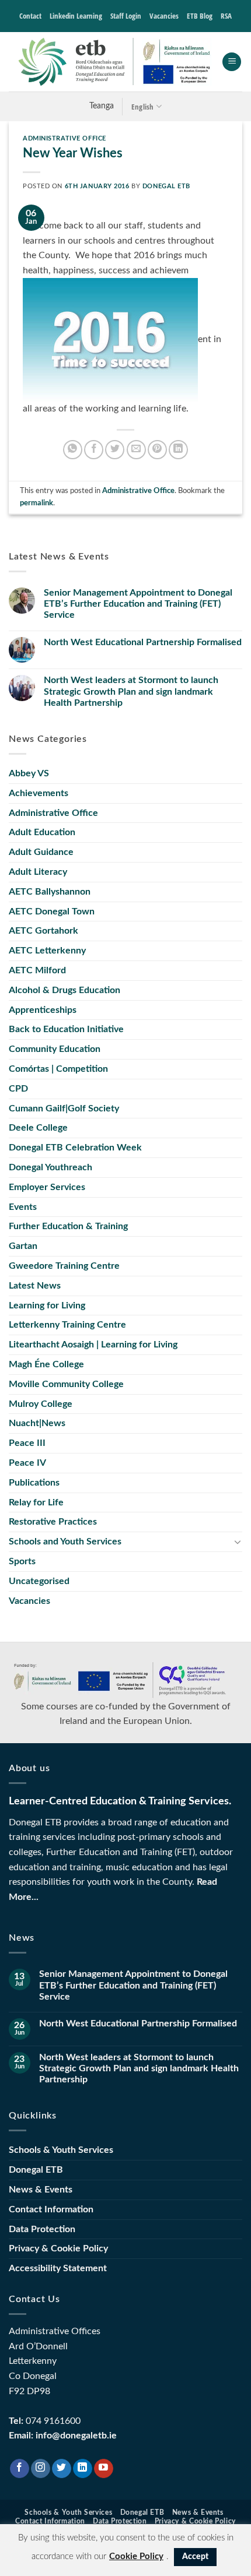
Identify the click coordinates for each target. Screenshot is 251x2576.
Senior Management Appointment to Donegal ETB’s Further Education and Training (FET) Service (138, 604)
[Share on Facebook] (94, 450)
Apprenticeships (43, 1010)
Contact (30, 16)
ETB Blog (200, 16)
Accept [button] (195, 2557)
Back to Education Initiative (66, 1029)
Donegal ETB (166, 186)
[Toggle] (238, 1542)
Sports (22, 1561)
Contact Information (51, 2209)
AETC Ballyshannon (50, 892)
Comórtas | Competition (58, 1069)
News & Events (41, 2190)
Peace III (27, 1443)
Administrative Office (65, 138)
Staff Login (126, 16)
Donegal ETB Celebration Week (75, 1148)
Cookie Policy (136, 2556)
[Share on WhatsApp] (73, 450)
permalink (36, 503)
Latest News (35, 1286)
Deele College (38, 1128)
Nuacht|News (37, 1423)
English (143, 107)
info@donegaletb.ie (76, 2436)
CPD (18, 1089)
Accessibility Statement (58, 2268)
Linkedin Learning (76, 16)
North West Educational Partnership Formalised (143, 642)
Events (23, 1207)
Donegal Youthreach (50, 1167)
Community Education (55, 1049)
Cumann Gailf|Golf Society (64, 1108)
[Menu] (232, 62)
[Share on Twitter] (115, 450)
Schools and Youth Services (65, 1542)
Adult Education (42, 832)
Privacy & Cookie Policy (58, 2248)
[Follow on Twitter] (62, 2469)
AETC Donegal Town (52, 912)
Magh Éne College (46, 1364)
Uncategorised (39, 1581)
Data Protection (42, 2229)
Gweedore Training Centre (64, 1266)
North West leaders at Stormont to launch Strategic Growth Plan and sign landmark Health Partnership (131, 691)
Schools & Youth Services (61, 2150)
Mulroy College (41, 1404)
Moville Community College (66, 1384)
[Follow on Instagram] (41, 2469)
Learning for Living (47, 1305)
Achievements (39, 793)
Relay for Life (36, 1502)
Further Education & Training (68, 1226)
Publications (34, 1483)
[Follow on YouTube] (104, 2469)
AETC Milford (37, 970)
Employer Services (47, 1187)
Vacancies (164, 16)
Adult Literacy (38, 872)
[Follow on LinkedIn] (83, 2469)
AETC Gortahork (43, 931)
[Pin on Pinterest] (157, 450)
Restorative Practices (53, 1522)
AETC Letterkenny (47, 951)
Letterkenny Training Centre (67, 1325)
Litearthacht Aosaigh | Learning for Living (93, 1345)
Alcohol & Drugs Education (65, 990)
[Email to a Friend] (136, 450)
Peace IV (27, 1463)
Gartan (23, 1246)
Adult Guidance (41, 852)
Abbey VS (29, 773)
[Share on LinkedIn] (178, 450)
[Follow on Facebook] (20, 2469)
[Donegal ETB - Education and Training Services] (115, 62)
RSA (226, 16)
